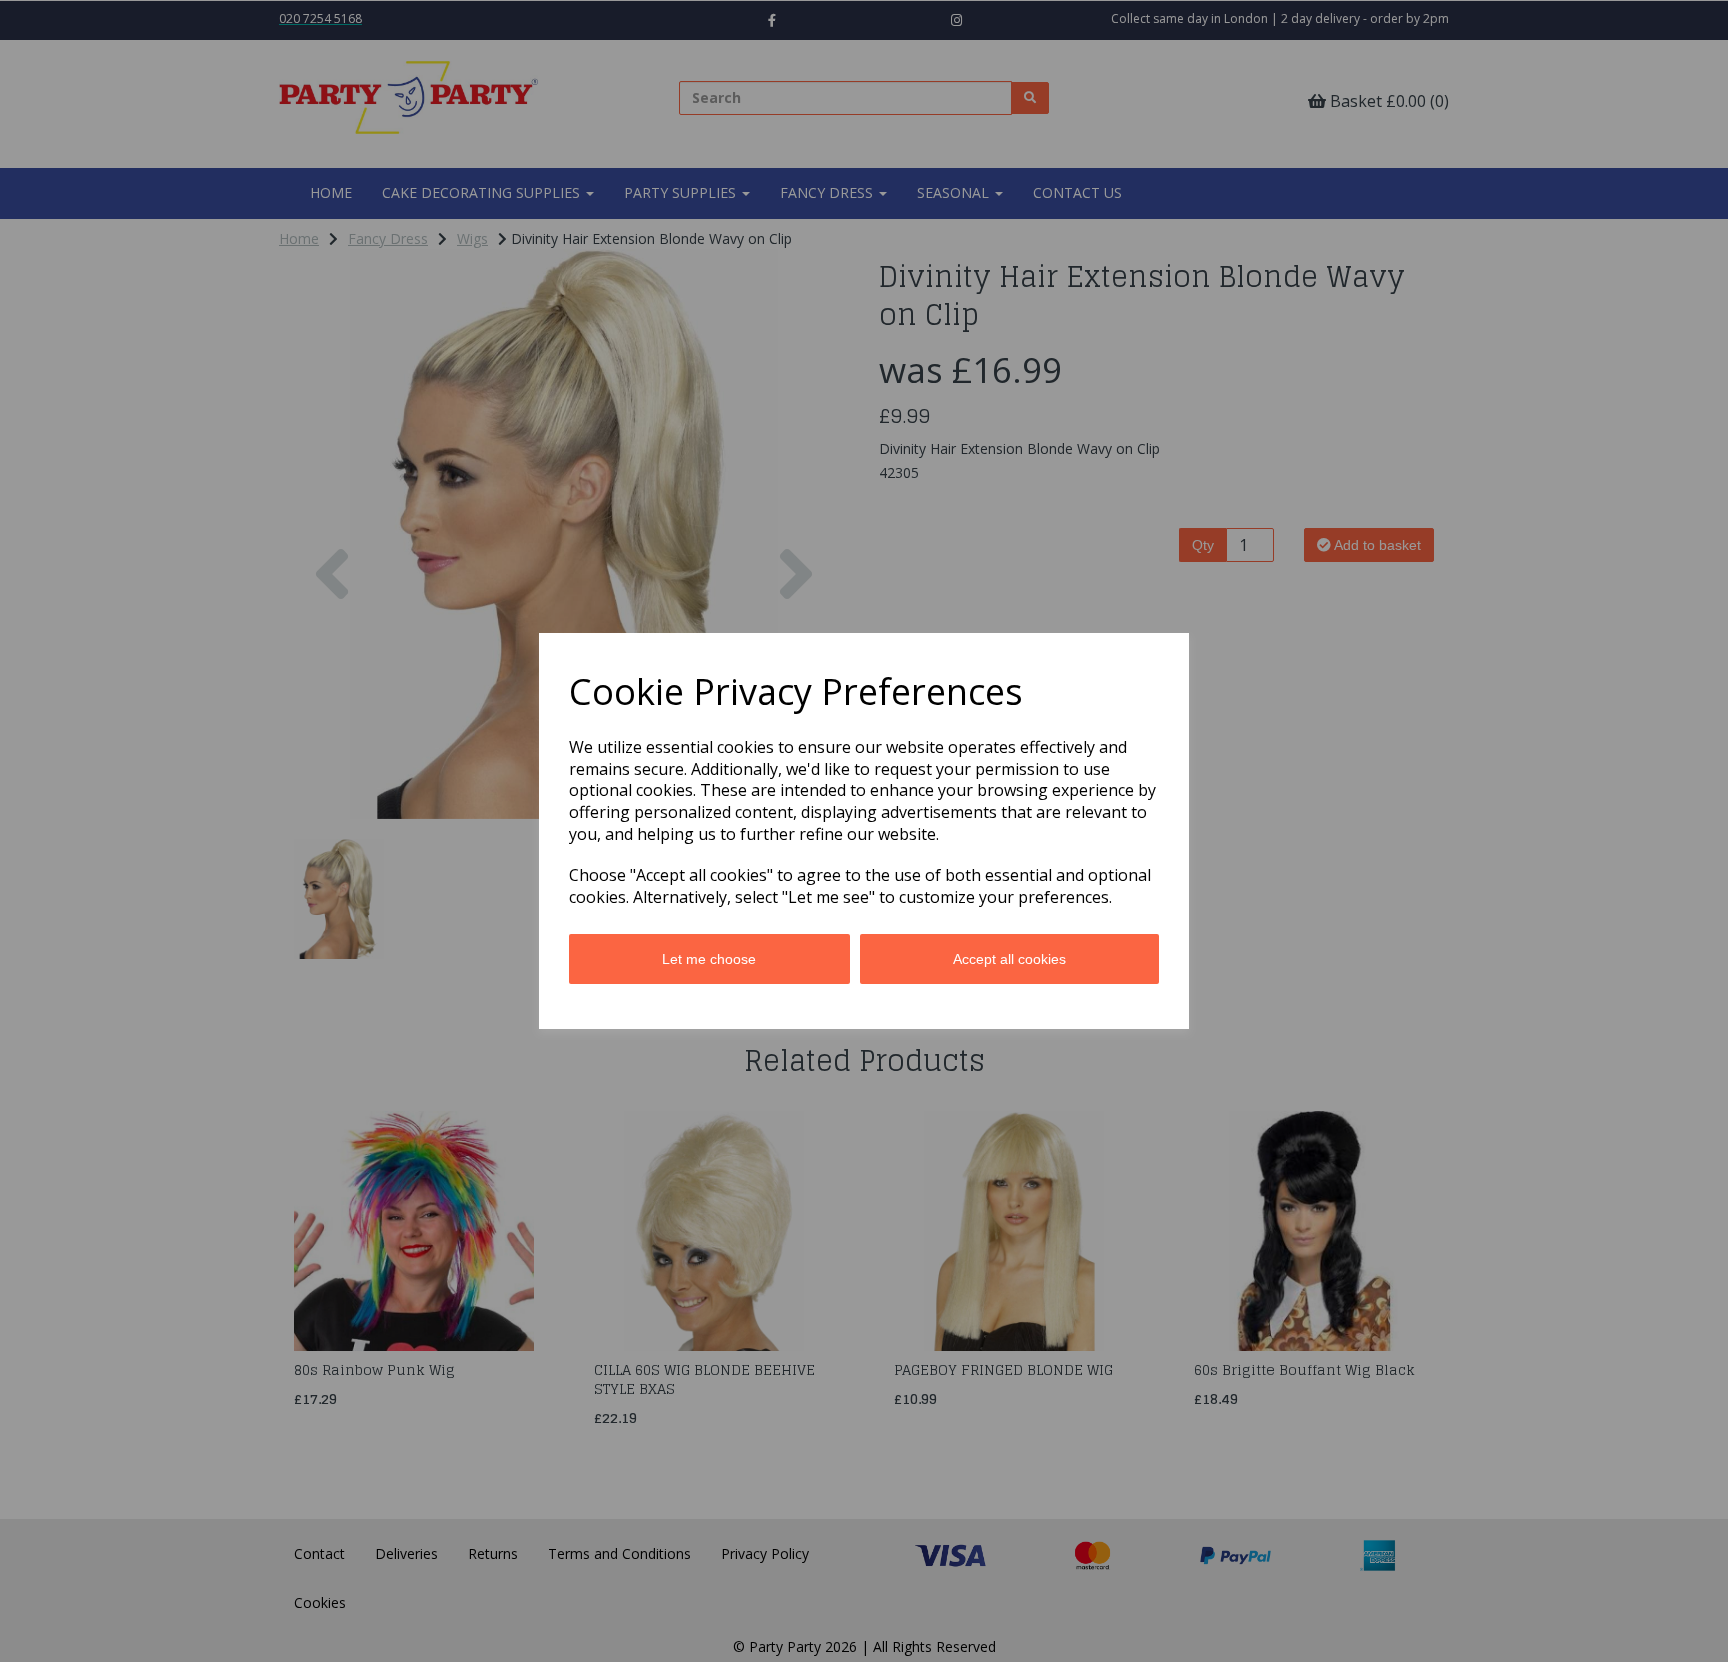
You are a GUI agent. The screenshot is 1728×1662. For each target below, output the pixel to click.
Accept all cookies (1009, 959)
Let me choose (709, 959)
